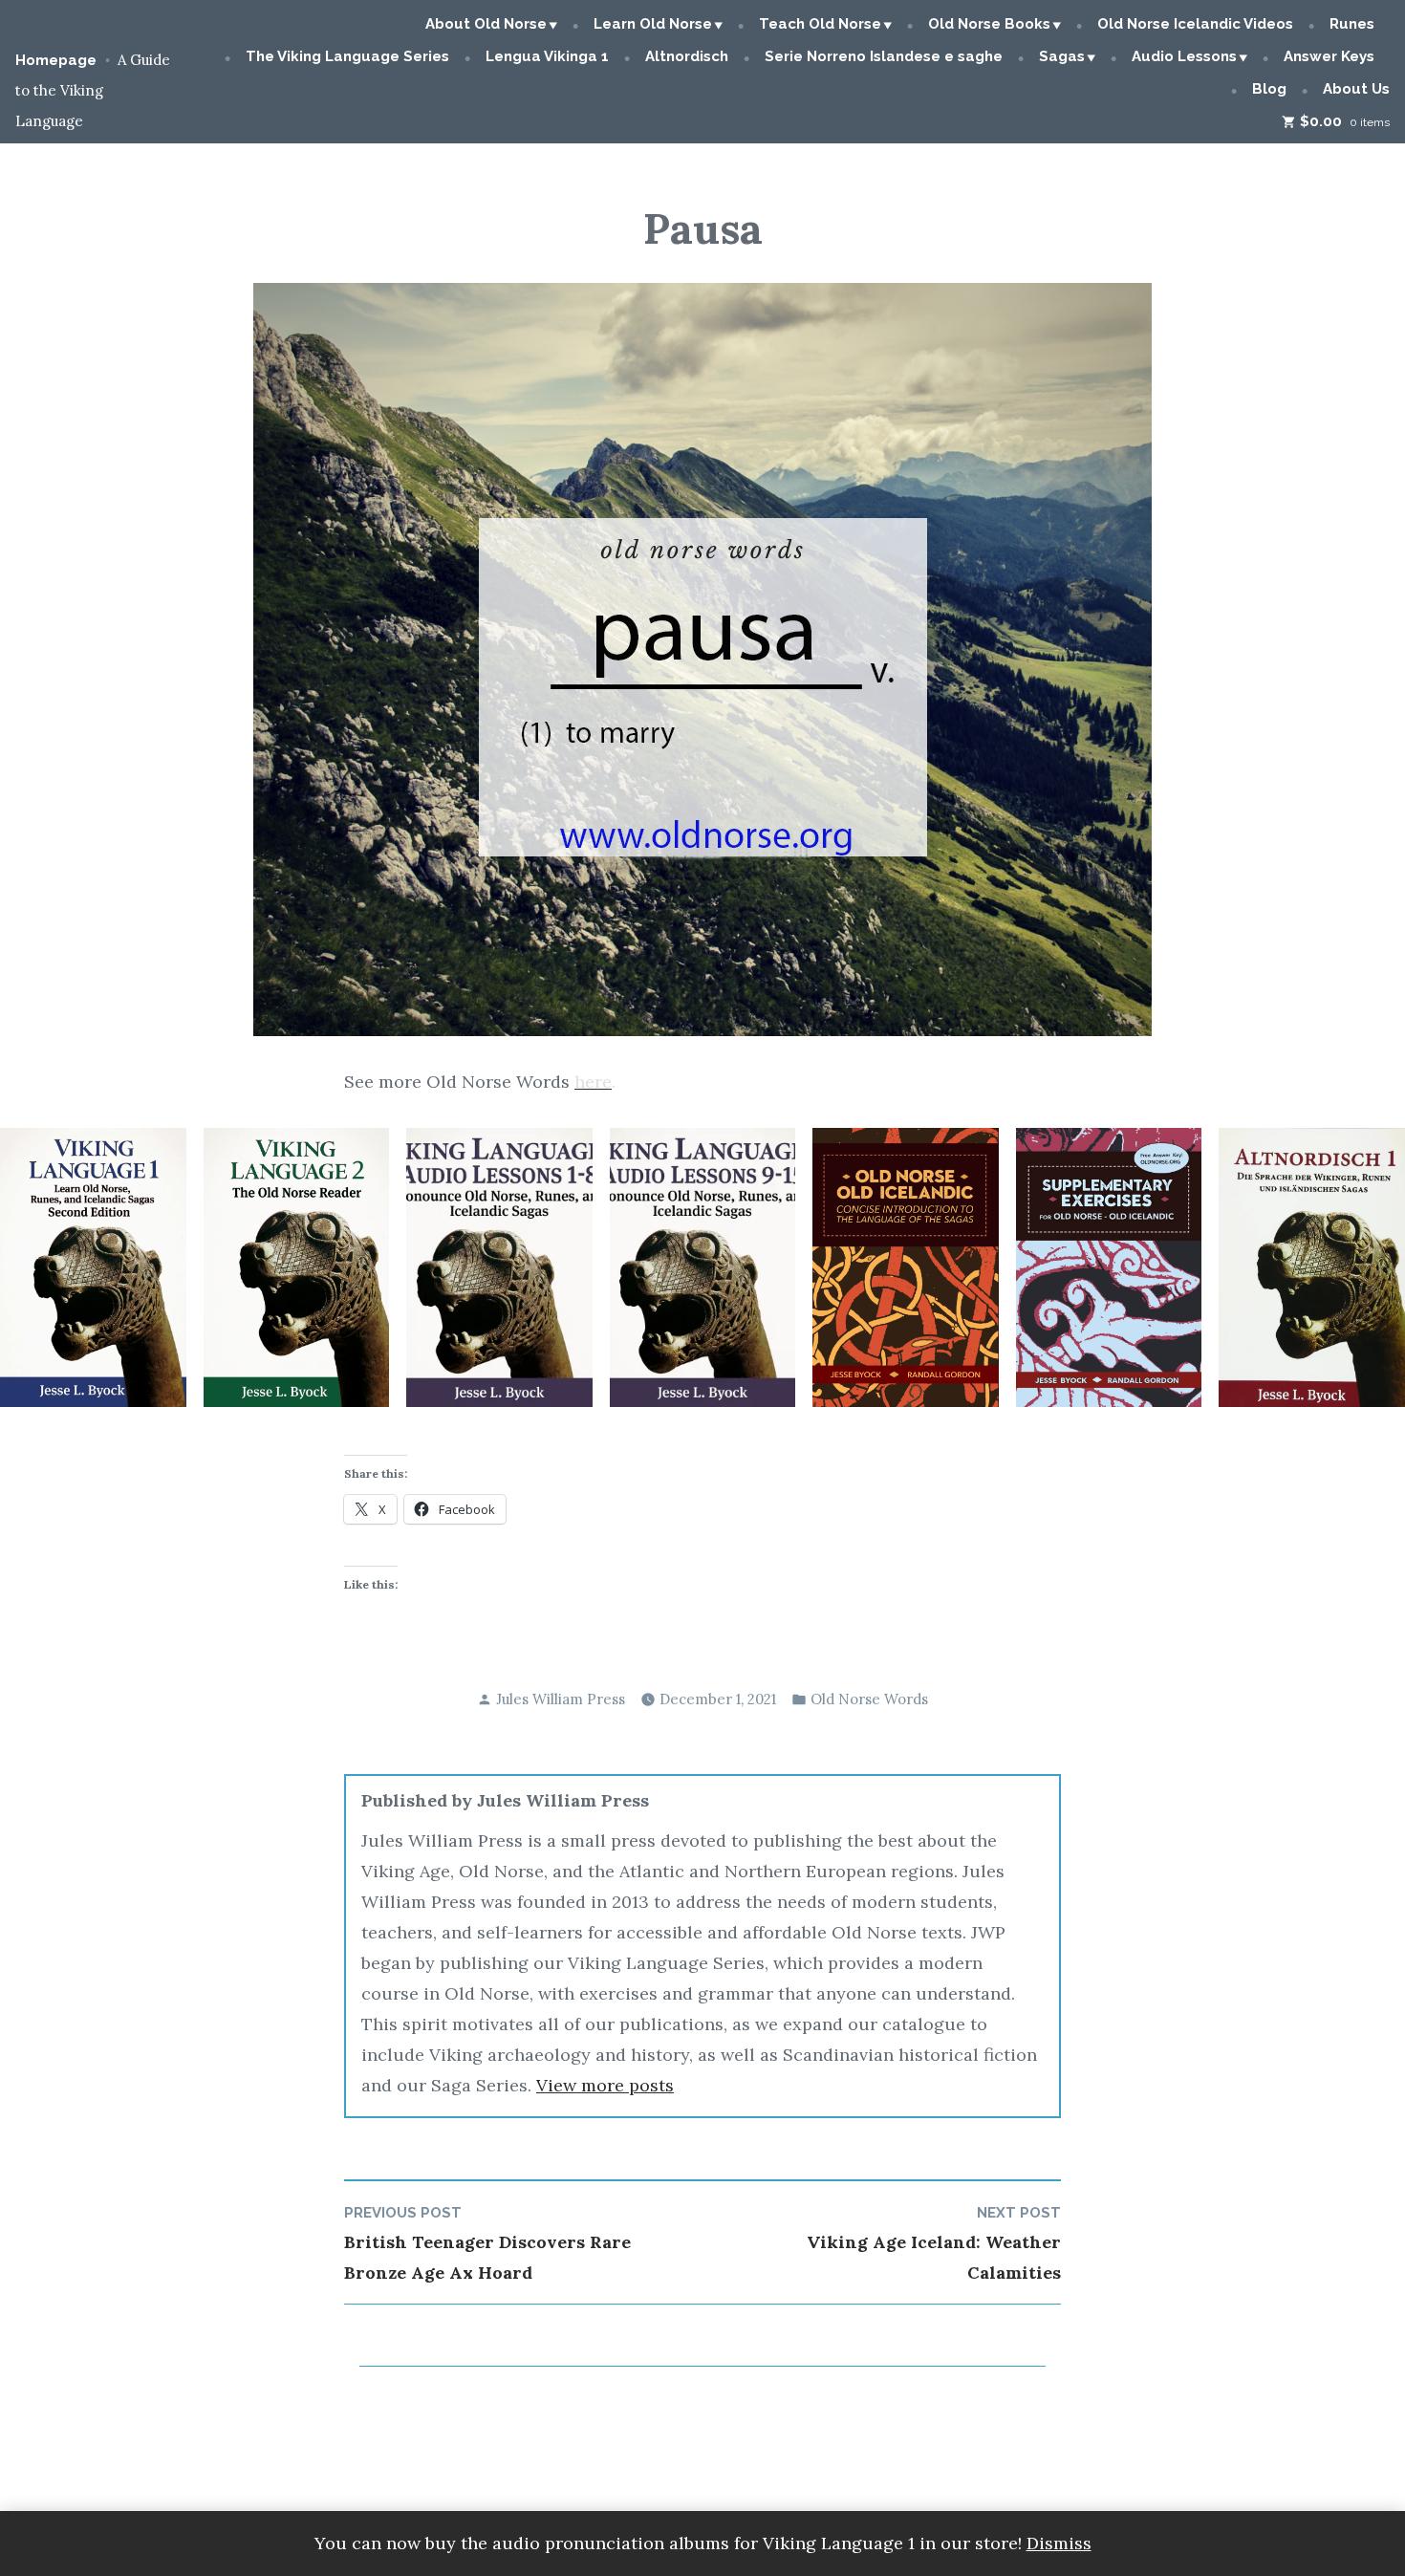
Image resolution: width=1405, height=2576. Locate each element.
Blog (1269, 89)
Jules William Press (561, 1699)
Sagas (1062, 56)
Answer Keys (1329, 56)
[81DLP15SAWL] (1312, 1267)
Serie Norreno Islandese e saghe (884, 56)
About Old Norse (486, 24)
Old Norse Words (869, 1699)
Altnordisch (687, 56)
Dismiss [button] (1059, 2543)
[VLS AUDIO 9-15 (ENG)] (703, 1267)
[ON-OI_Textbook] (906, 1267)
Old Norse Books (989, 24)
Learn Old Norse (653, 24)
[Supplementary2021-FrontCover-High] (1109, 1267)
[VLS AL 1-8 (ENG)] (499, 1267)
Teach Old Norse (820, 24)
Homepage (56, 60)
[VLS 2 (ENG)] (297, 1267)
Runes (1352, 24)
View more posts (605, 2085)
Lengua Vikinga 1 (547, 56)
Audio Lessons (1184, 56)
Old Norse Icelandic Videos (1195, 24)
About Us (1356, 89)
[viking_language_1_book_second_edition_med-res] (93, 1267)
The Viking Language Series (347, 56)
